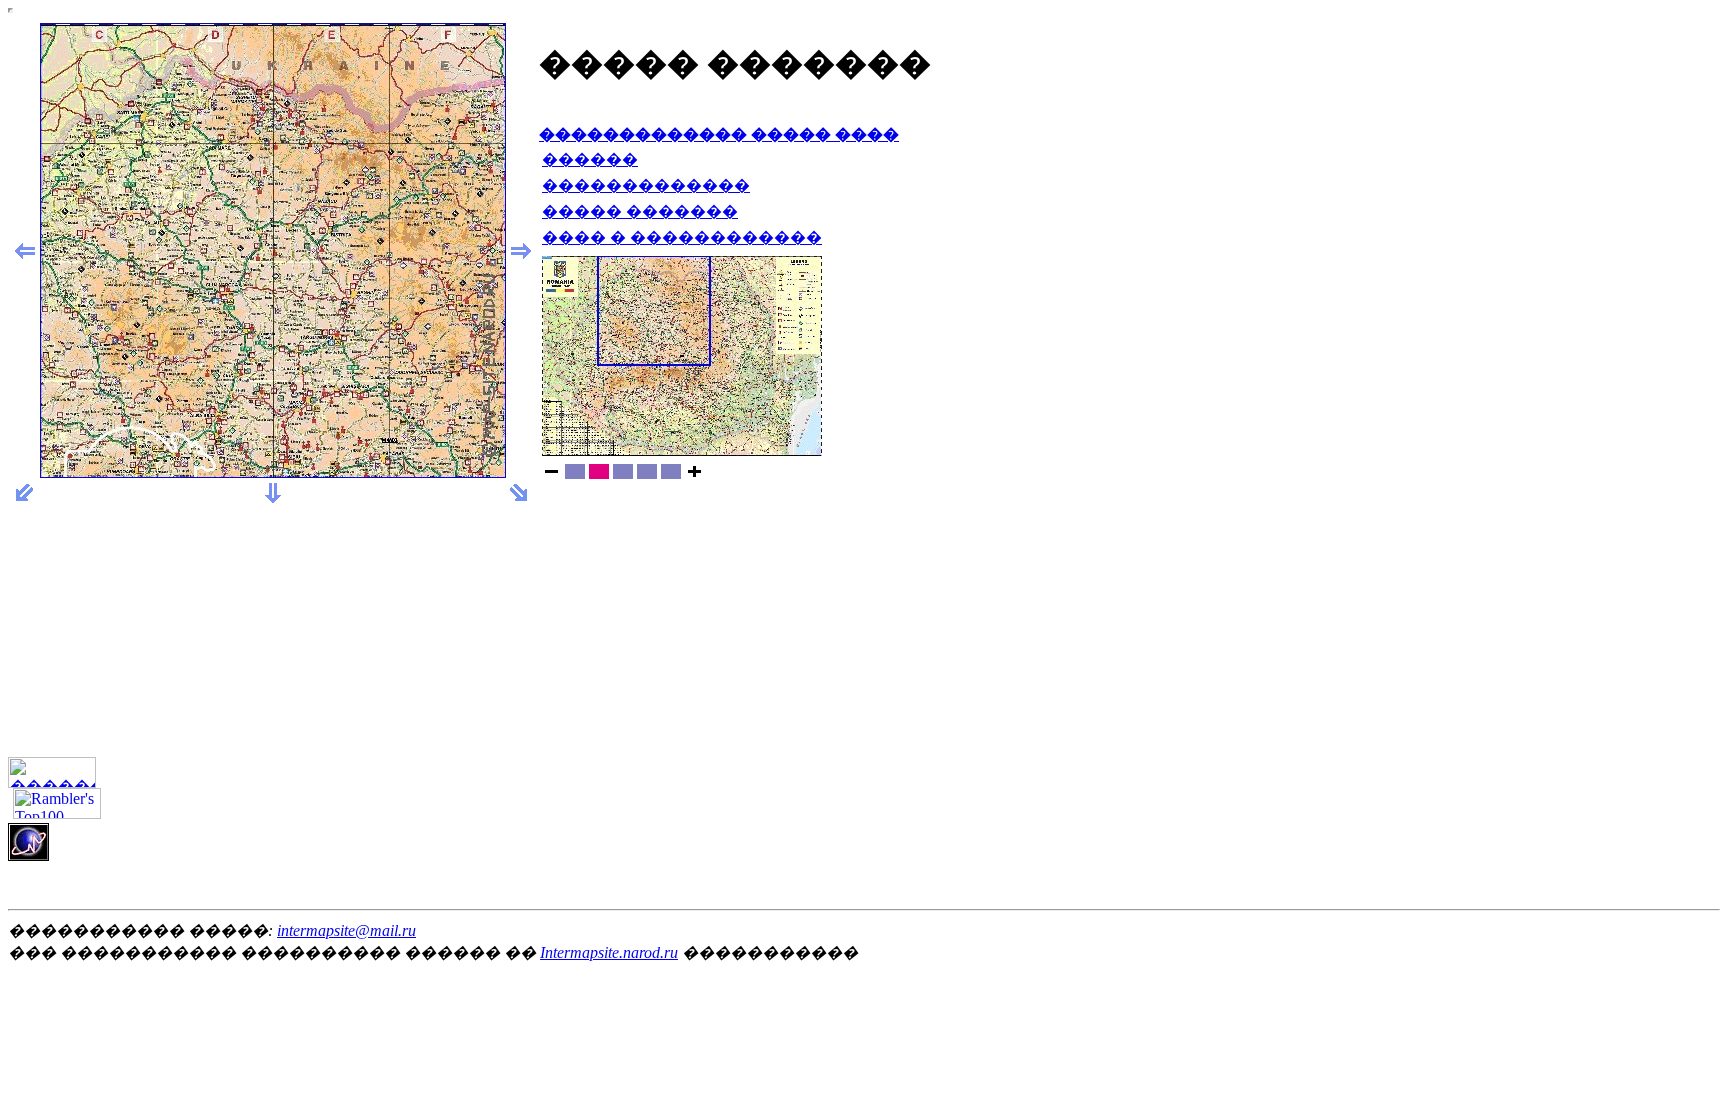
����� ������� (640, 211)
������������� (646, 185)
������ (590, 159)
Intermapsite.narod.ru (609, 952)
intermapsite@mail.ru (346, 930)
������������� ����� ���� (719, 134)
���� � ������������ (682, 237)
